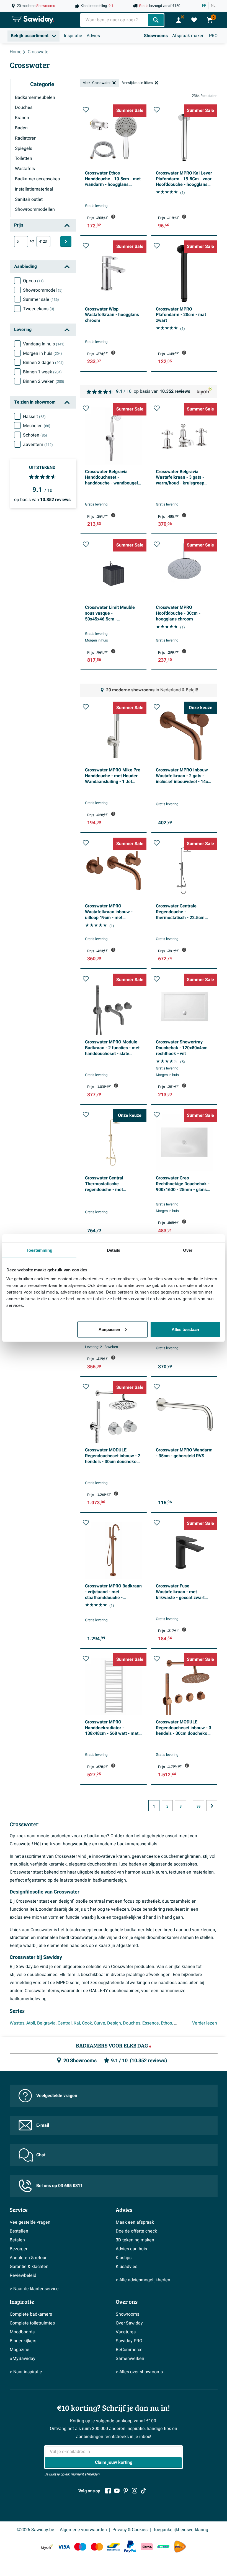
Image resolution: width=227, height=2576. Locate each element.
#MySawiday (23, 2359)
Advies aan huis (131, 2249)
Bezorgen (19, 2249)
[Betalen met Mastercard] (97, 2547)
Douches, (132, 2023)
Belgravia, (47, 2023)
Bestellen (19, 2231)
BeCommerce (129, 2350)
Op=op (33, 281)
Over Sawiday (129, 2323)
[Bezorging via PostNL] (180, 2547)
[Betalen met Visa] (64, 2547)
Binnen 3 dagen (43, 363)
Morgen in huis (42, 353)
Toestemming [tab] (39, 1250)
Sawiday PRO (129, 2341)
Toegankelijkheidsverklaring (181, 2530)
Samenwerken (130, 2359)
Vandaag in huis (44, 344)
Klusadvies (127, 2267)
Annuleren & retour (28, 2258)
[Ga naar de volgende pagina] (212, 1806)
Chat (41, 2155)
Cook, (87, 2023)
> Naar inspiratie (26, 2372)
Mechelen (37, 426)
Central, (65, 2023)
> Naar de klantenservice (34, 2289)
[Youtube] (117, 2491)
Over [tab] (188, 1250)
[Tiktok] (143, 2491)
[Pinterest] (126, 2491)
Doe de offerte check (136, 2231)
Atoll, (31, 2023)
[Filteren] (66, 242)
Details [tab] (114, 1250)
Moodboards (22, 2332)
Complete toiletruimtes (32, 2323)
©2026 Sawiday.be (35, 2530)
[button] (86, 110)
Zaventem (38, 445)
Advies (93, 36)
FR (204, 6)
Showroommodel (43, 290)
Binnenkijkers (23, 2341)
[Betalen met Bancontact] (114, 2547)
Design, (114, 2023)
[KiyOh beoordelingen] (47, 2547)
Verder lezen (205, 2023)
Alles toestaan (185, 1329)
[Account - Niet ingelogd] (179, 20)
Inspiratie (73, 36)
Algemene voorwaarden (83, 2530)
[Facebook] (108, 2491)
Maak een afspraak (135, 2222)
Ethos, (167, 2023)
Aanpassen (109, 1329)
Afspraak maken (188, 36)
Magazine (20, 2350)
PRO (213, 36)
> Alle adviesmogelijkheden (143, 2280)
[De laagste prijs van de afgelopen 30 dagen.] (113, 217)
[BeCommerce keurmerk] (163, 2547)
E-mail (43, 2125)
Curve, (100, 2023)
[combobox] (115, 20)
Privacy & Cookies (130, 2530)
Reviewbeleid (23, 2275)
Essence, (151, 2023)
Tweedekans (39, 309)
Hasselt (34, 417)
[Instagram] (135, 2491)
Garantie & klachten (29, 2267)
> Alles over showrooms (139, 2372)
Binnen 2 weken (44, 381)
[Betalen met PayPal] (130, 2547)
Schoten (35, 435)
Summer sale (41, 299)
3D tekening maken (135, 2240)
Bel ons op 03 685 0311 (60, 2186)
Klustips (124, 2258)
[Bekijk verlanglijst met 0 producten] (194, 20)
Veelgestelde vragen (57, 2096)
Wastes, (17, 2023)
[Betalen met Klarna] (147, 2547)
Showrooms (156, 36)
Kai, (77, 2023)
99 (198, 1807)
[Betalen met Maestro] (80, 2547)
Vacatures (126, 2332)
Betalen (17, 2240)
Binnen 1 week (42, 372)
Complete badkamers (31, 2314)
